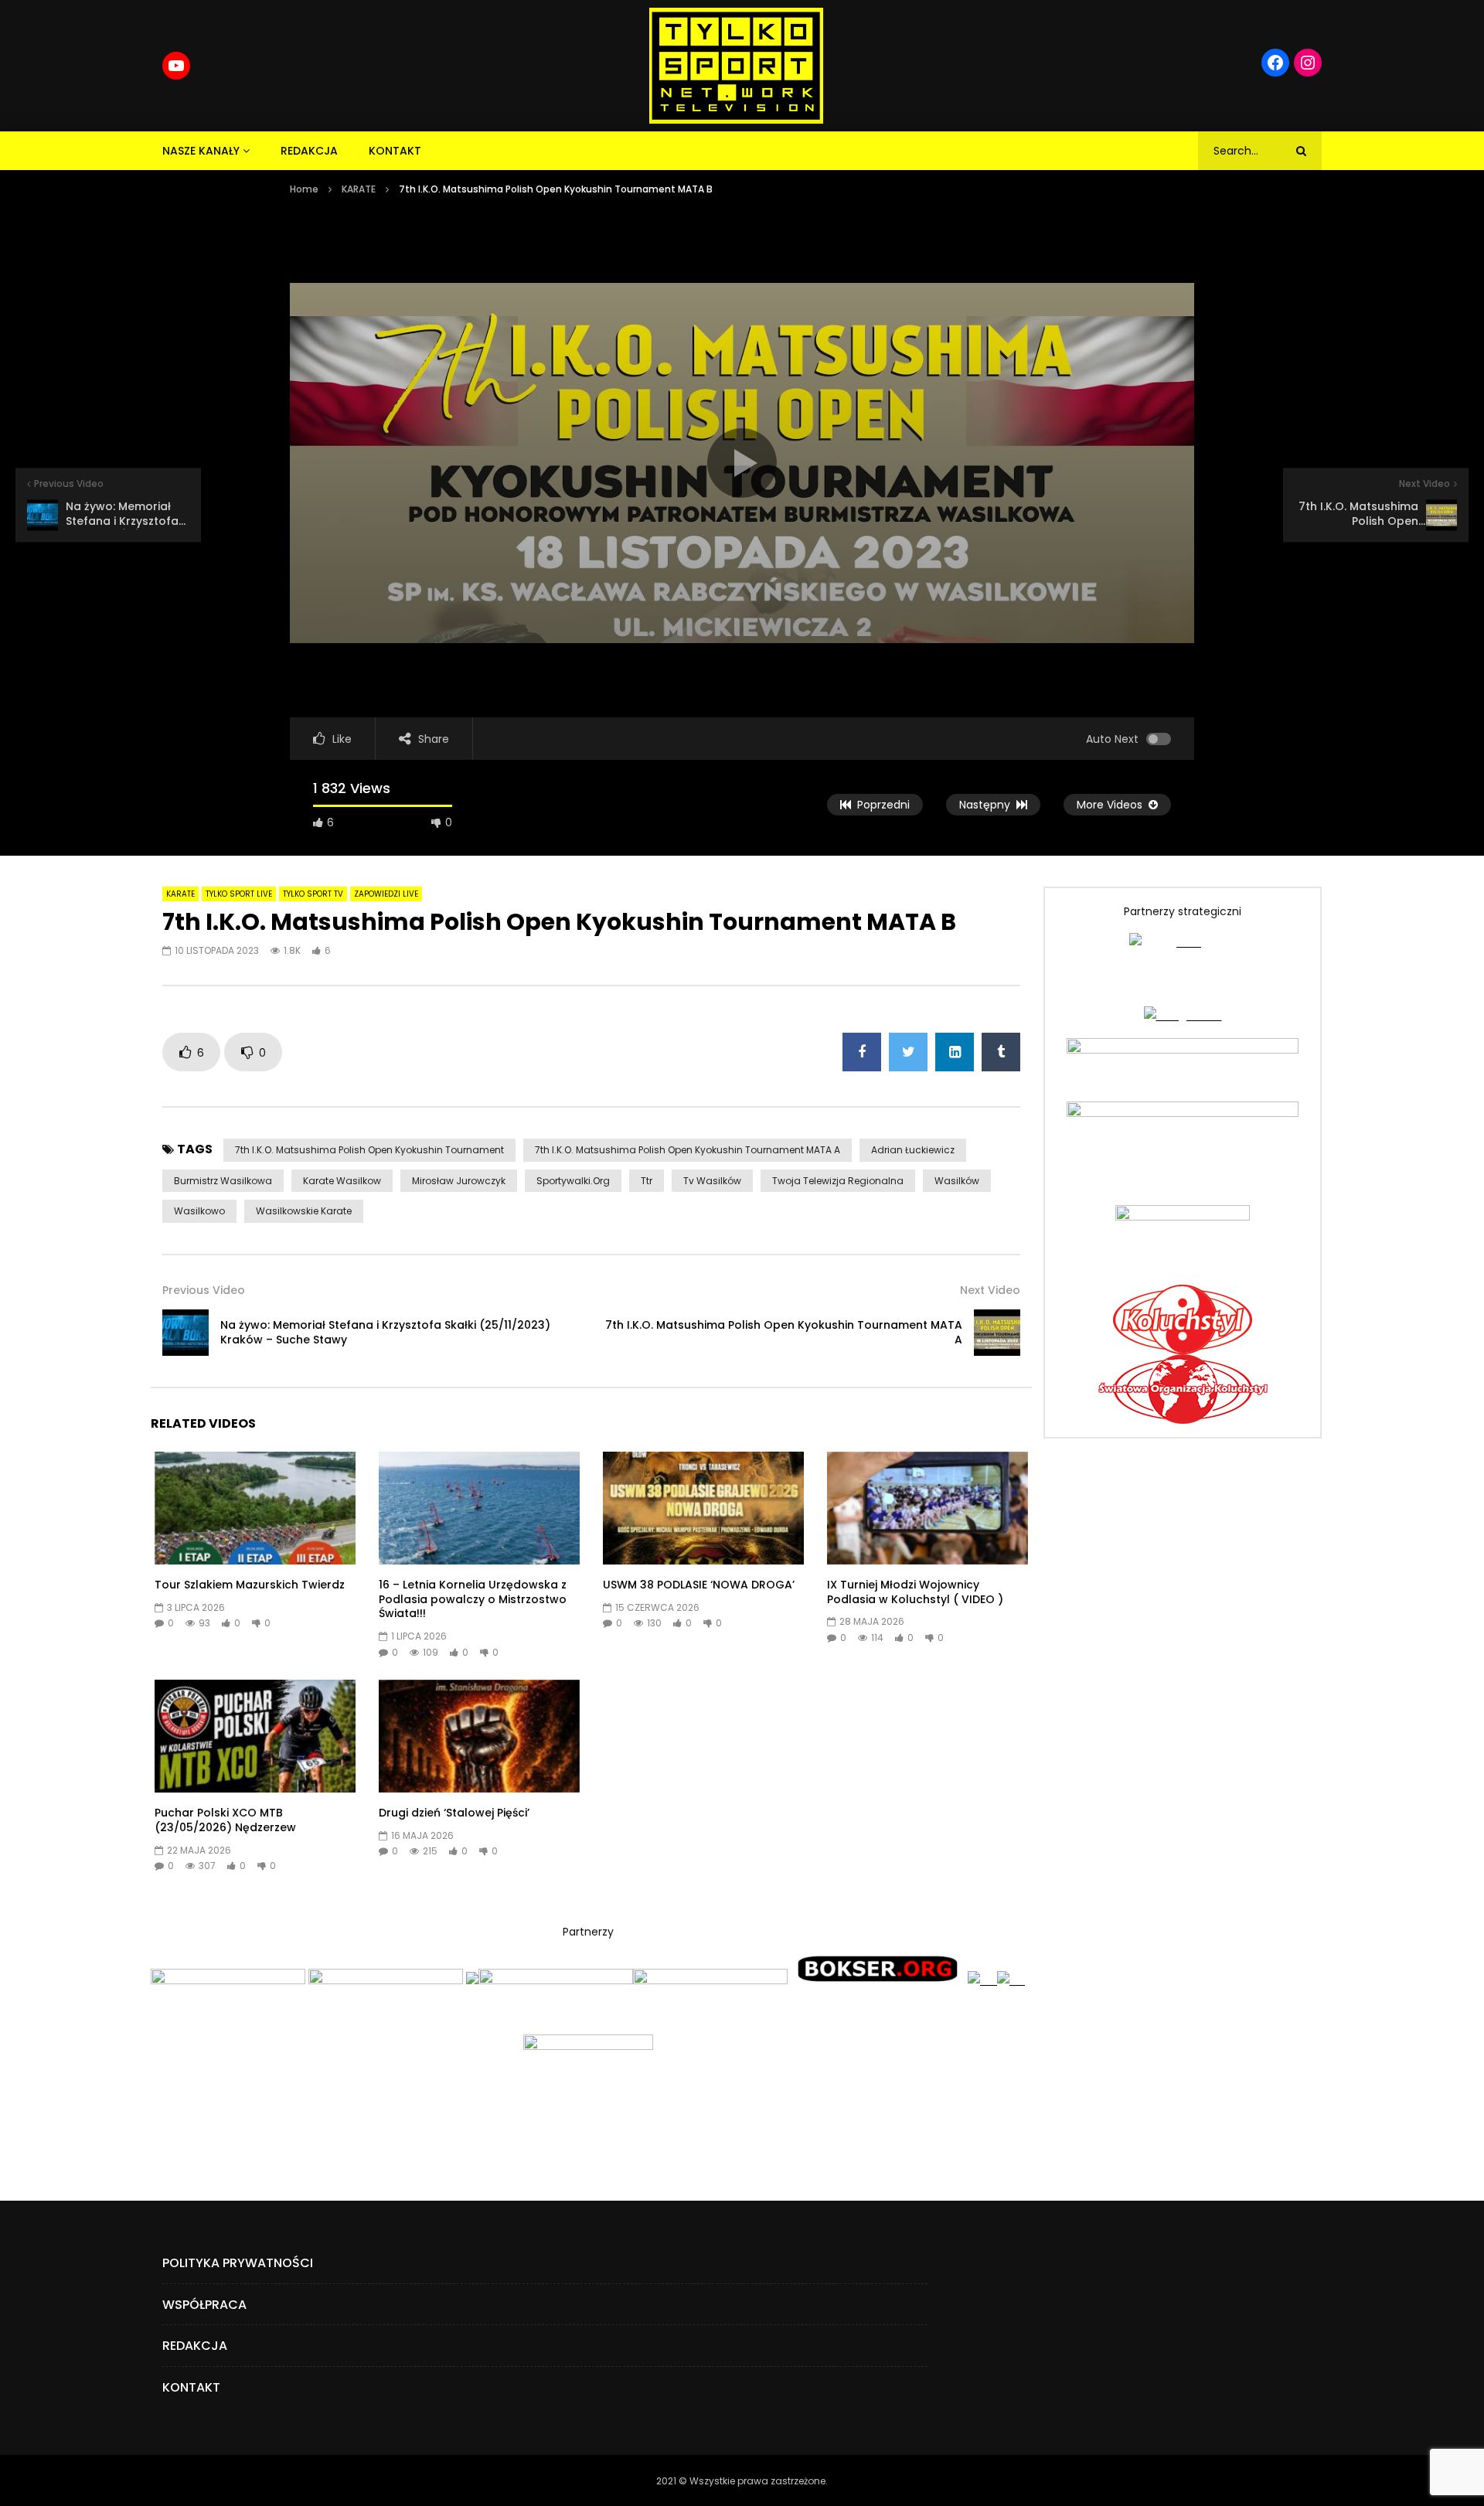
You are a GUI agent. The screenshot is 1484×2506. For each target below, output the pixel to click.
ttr (647, 1181)
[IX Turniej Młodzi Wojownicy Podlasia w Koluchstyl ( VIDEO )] (927, 1508)
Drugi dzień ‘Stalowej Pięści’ (454, 1813)
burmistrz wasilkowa (223, 1181)
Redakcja (309, 151)
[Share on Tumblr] (1001, 1052)
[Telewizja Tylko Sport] (736, 66)
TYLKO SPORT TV (313, 894)
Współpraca (204, 2305)
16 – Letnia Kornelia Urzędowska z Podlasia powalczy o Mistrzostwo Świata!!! (473, 1599)
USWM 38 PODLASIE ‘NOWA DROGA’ (699, 1585)
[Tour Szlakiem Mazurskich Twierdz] (255, 1508)
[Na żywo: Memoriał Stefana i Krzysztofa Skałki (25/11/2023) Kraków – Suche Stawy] (185, 1333)
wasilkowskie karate (304, 1211)
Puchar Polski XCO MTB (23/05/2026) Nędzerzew (225, 1820)
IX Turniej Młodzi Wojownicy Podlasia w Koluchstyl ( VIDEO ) (915, 1592)
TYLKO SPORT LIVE (239, 894)
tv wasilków (712, 1181)
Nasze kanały (201, 151)
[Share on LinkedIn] (955, 1052)
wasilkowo (199, 1211)
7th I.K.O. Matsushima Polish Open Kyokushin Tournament (369, 1150)
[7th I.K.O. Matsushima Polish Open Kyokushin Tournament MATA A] (997, 1333)
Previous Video (204, 1290)
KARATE (359, 189)
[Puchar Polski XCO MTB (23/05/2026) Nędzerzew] (255, 1736)
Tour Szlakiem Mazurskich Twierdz (250, 1585)
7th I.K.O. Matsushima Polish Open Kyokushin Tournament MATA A (688, 1150)
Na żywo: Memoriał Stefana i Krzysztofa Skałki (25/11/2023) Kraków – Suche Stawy (385, 1332)
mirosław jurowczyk (459, 1181)
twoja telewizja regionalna (838, 1181)
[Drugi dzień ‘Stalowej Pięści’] (479, 1736)
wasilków (957, 1181)
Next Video (990, 1290)
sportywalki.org (573, 1181)
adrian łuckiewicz (913, 1150)
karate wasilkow (342, 1181)
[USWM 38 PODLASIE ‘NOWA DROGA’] (703, 1508)
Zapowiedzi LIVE (386, 894)
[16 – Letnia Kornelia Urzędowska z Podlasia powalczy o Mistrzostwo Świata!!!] (479, 1508)
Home (304, 189)
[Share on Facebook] (862, 1052)
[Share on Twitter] (908, 1052)
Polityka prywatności (238, 2263)
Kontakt (395, 151)
